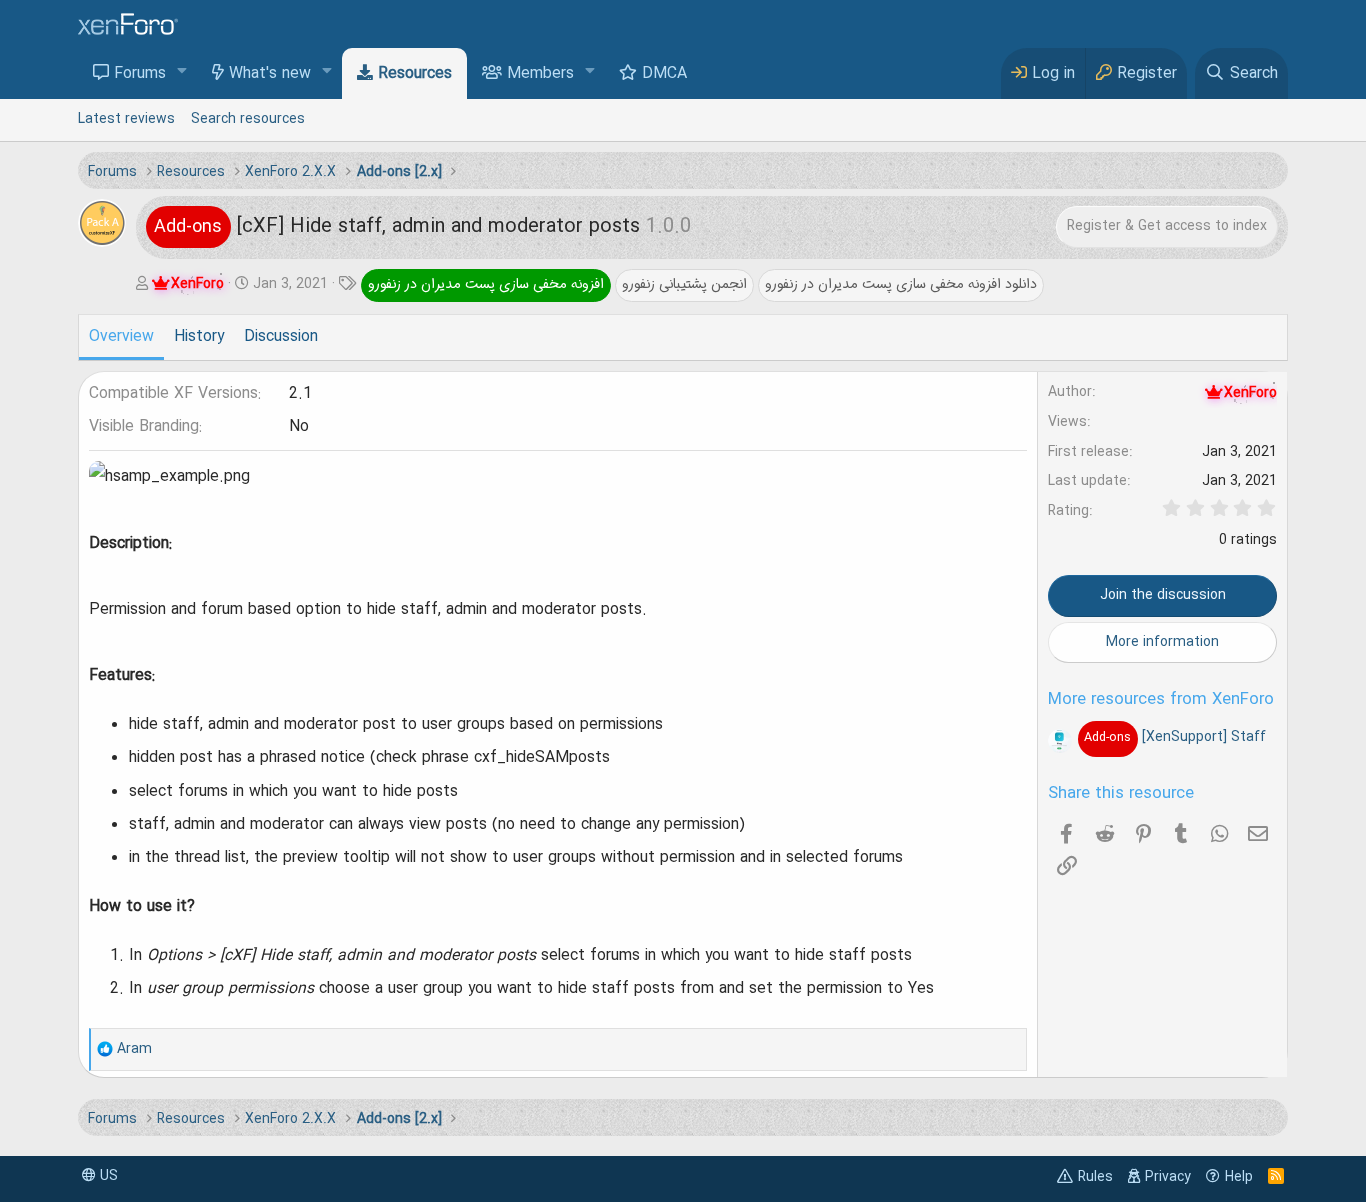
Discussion (281, 337)
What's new (270, 74)
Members (540, 74)
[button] (182, 72)
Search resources (248, 119)
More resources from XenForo (1161, 700)
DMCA (664, 74)
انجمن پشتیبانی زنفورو (684, 284)
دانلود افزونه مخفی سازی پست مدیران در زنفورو (901, 284)
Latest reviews (126, 119)
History (199, 337)
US (107, 1176)
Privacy (1168, 1177)
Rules (1095, 1177)
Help (1239, 1177)
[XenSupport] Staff (1174, 737)
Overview (121, 337)
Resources (415, 74)
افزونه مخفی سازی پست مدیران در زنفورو (486, 284)
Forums (140, 74)
